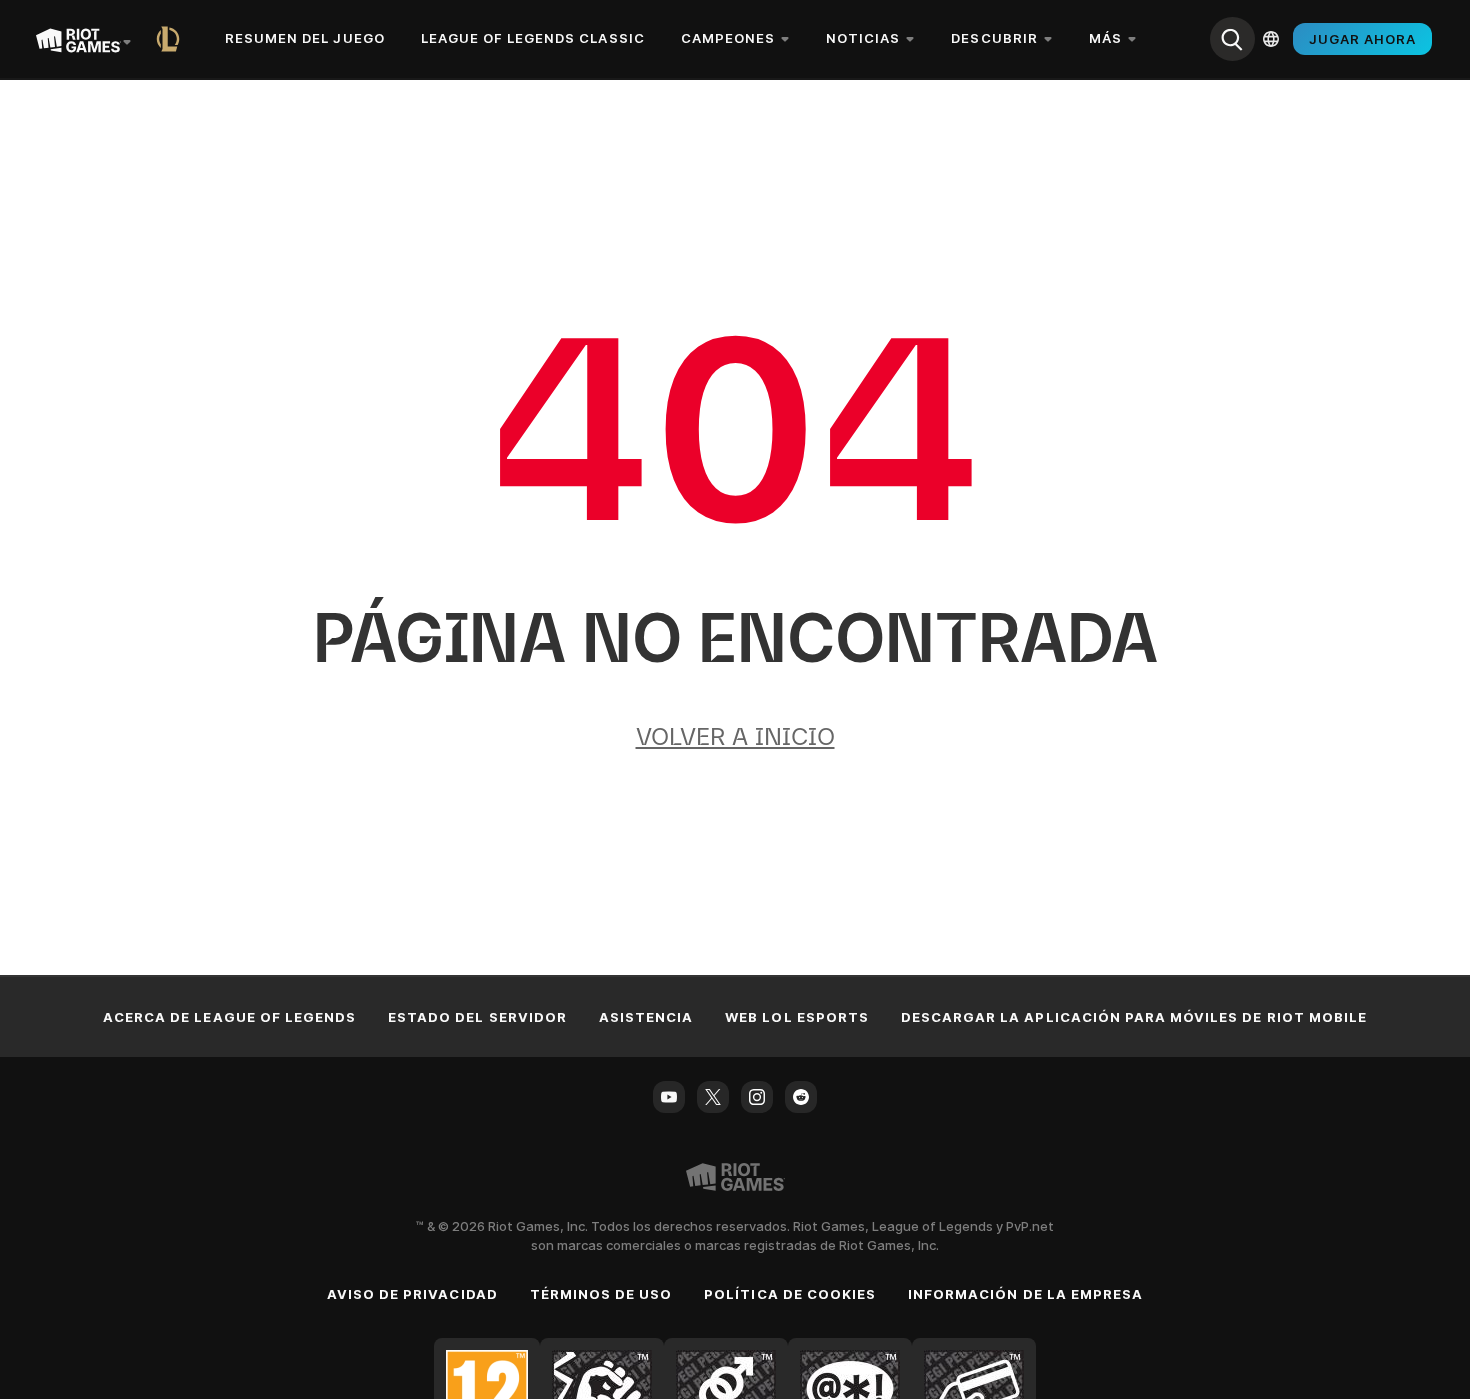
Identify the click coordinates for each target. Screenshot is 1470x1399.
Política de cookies (790, 1294)
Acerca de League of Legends (229, 1017)
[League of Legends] (172, 39)
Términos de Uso (601, 1294)
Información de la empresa (1025, 1294)
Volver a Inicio (735, 736)
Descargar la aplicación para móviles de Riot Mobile (1134, 1017)
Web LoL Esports (797, 1017)
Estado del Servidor (477, 1017)
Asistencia (646, 1017)
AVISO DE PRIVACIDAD (412, 1294)
